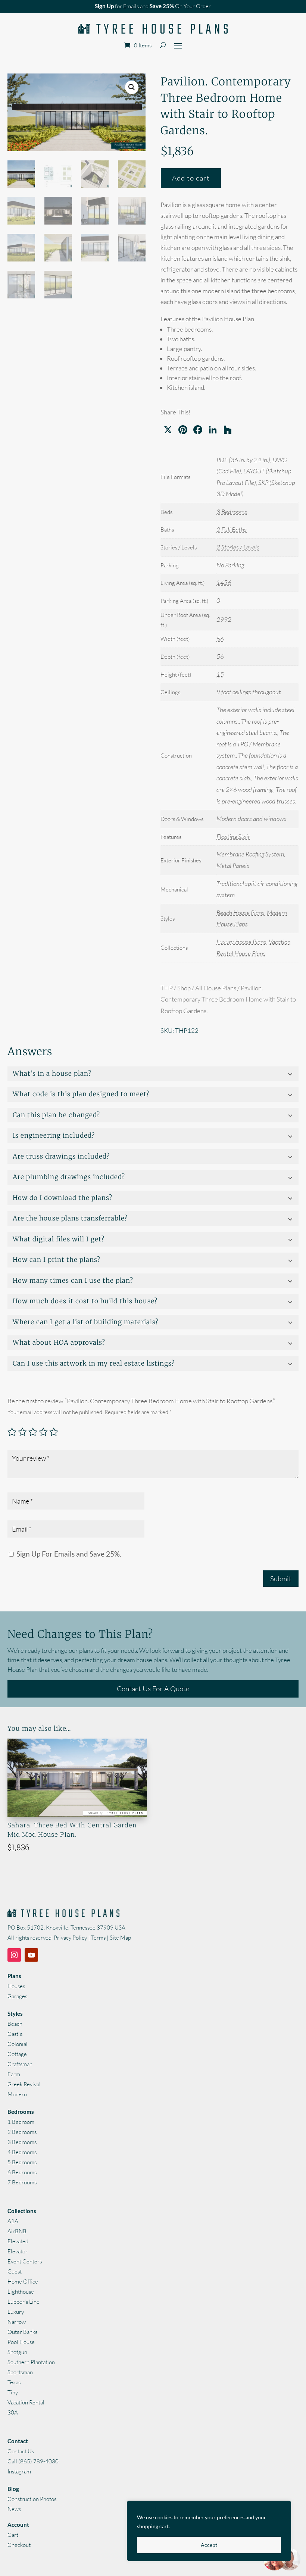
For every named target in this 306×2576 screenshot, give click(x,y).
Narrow (17, 2322)
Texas (14, 2382)
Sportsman (20, 2372)
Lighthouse (21, 2292)
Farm (14, 2074)
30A (13, 2412)
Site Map (120, 1938)
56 (220, 639)
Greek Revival (24, 2084)
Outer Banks (22, 2332)
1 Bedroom (21, 2122)
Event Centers (25, 2261)
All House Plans (216, 988)
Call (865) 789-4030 (33, 2461)
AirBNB (17, 2231)
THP (167, 988)
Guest (15, 2271)
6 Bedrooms (22, 2172)
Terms (98, 1938)
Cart (13, 2535)
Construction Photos (32, 2499)
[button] (132, 87)
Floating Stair (233, 836)
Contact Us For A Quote (153, 1689)
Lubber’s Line (24, 2302)
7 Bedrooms (22, 2182)
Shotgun (17, 2352)
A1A (13, 2221)
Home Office (23, 2282)
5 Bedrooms (22, 2162)
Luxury (16, 2312)
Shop (184, 988)
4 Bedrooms (22, 2152)
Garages (17, 1996)
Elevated (18, 2241)
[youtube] (31, 1955)
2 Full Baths (232, 529)
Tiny (13, 2392)
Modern (17, 2094)
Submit (281, 1579)
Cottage (17, 2054)
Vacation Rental (26, 2402)
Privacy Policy (70, 1938)
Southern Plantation (31, 2362)
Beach (15, 2024)
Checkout (19, 2545)
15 (220, 674)
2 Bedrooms (22, 2132)
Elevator (18, 2251)
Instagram (19, 2471)
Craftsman (20, 2064)
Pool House (21, 2342)
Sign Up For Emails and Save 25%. (68, 1554)
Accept (209, 2545)
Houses (16, 1986)
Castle (15, 2034)
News (14, 2509)
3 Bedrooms (232, 512)
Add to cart (191, 178)
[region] (209, 2531)
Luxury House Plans (241, 942)
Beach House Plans (241, 913)
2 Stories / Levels (238, 547)
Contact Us (21, 2451)
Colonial (18, 2044)
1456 (224, 582)
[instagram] (14, 1955)
